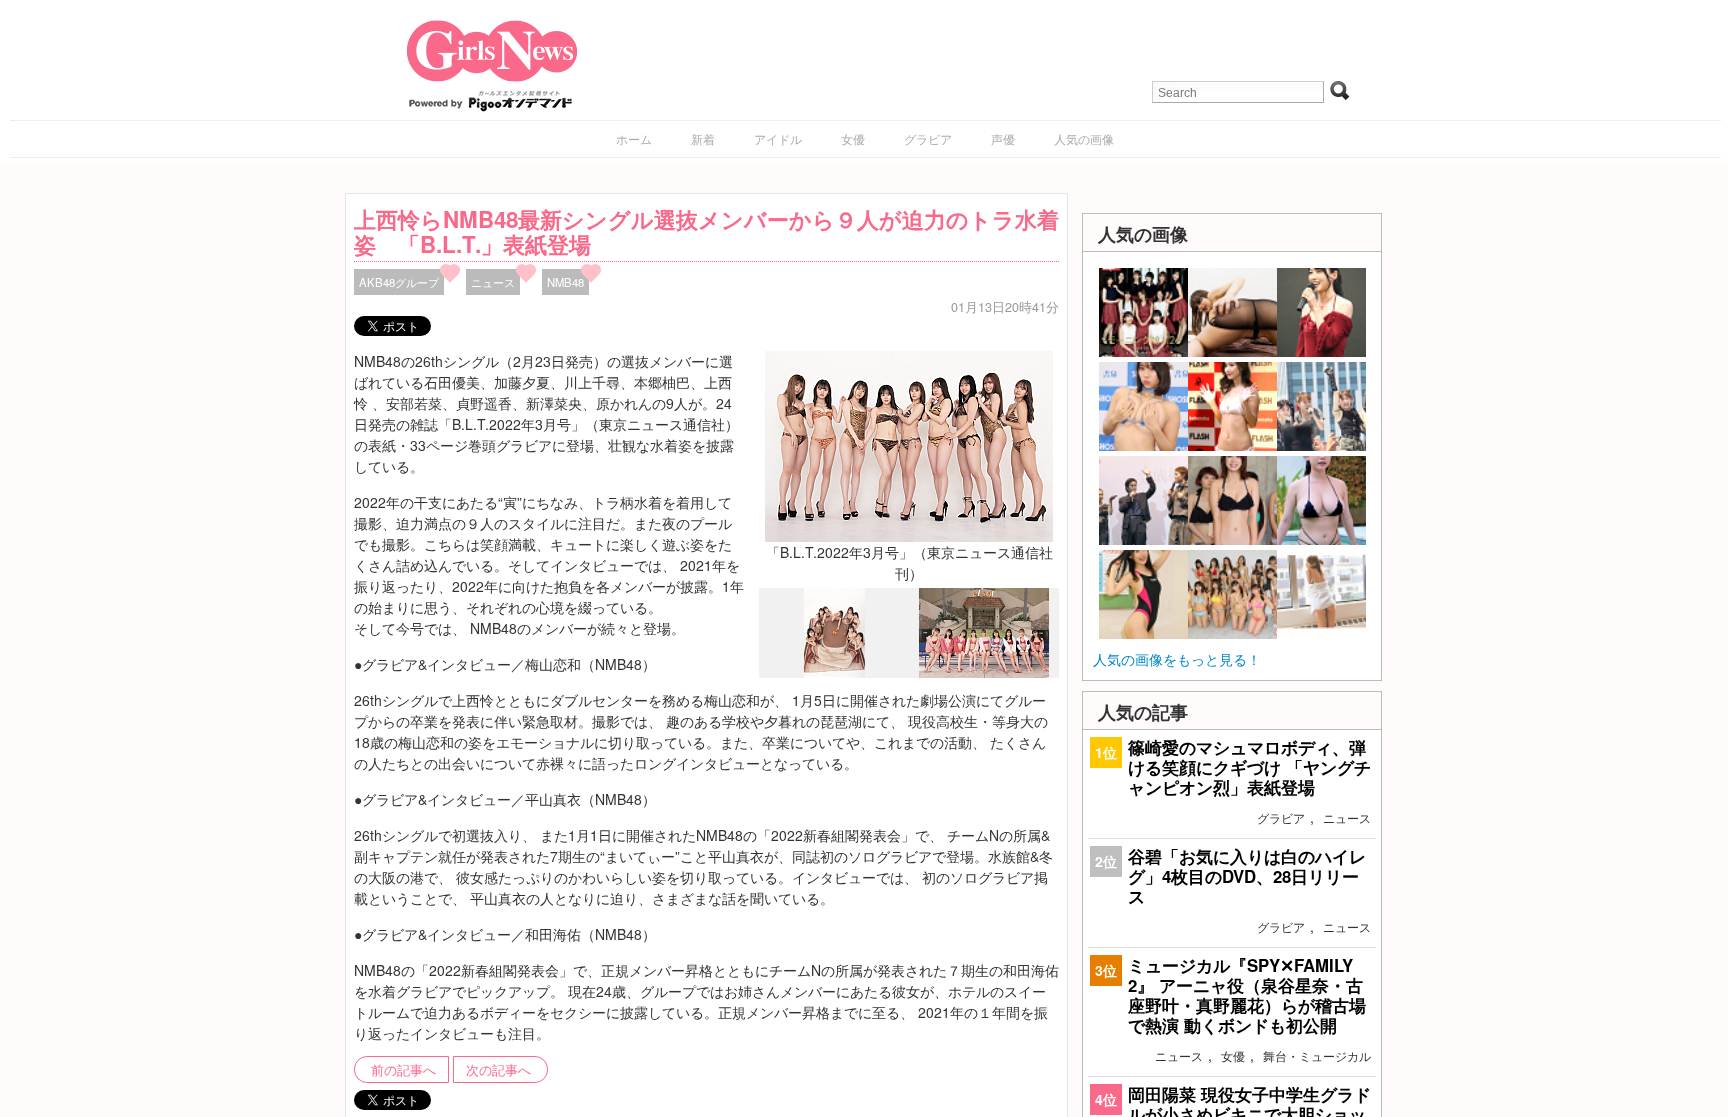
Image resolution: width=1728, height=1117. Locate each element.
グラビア (928, 138)
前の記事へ (403, 1070)
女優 (853, 138)
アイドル (778, 138)
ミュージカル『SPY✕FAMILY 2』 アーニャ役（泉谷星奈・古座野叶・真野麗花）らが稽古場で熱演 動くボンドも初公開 (1247, 995)
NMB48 (565, 282)
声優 (1003, 138)
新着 (703, 138)
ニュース (493, 282)
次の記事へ (498, 1070)
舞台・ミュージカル (1317, 1055)
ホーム (634, 138)
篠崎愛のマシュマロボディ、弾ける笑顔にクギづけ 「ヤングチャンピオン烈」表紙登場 (1249, 767)
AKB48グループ (399, 282)
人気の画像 (1084, 138)
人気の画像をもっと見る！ (1177, 659)
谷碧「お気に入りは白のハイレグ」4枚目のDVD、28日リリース (1247, 876)
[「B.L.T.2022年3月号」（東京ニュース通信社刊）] (909, 444)
